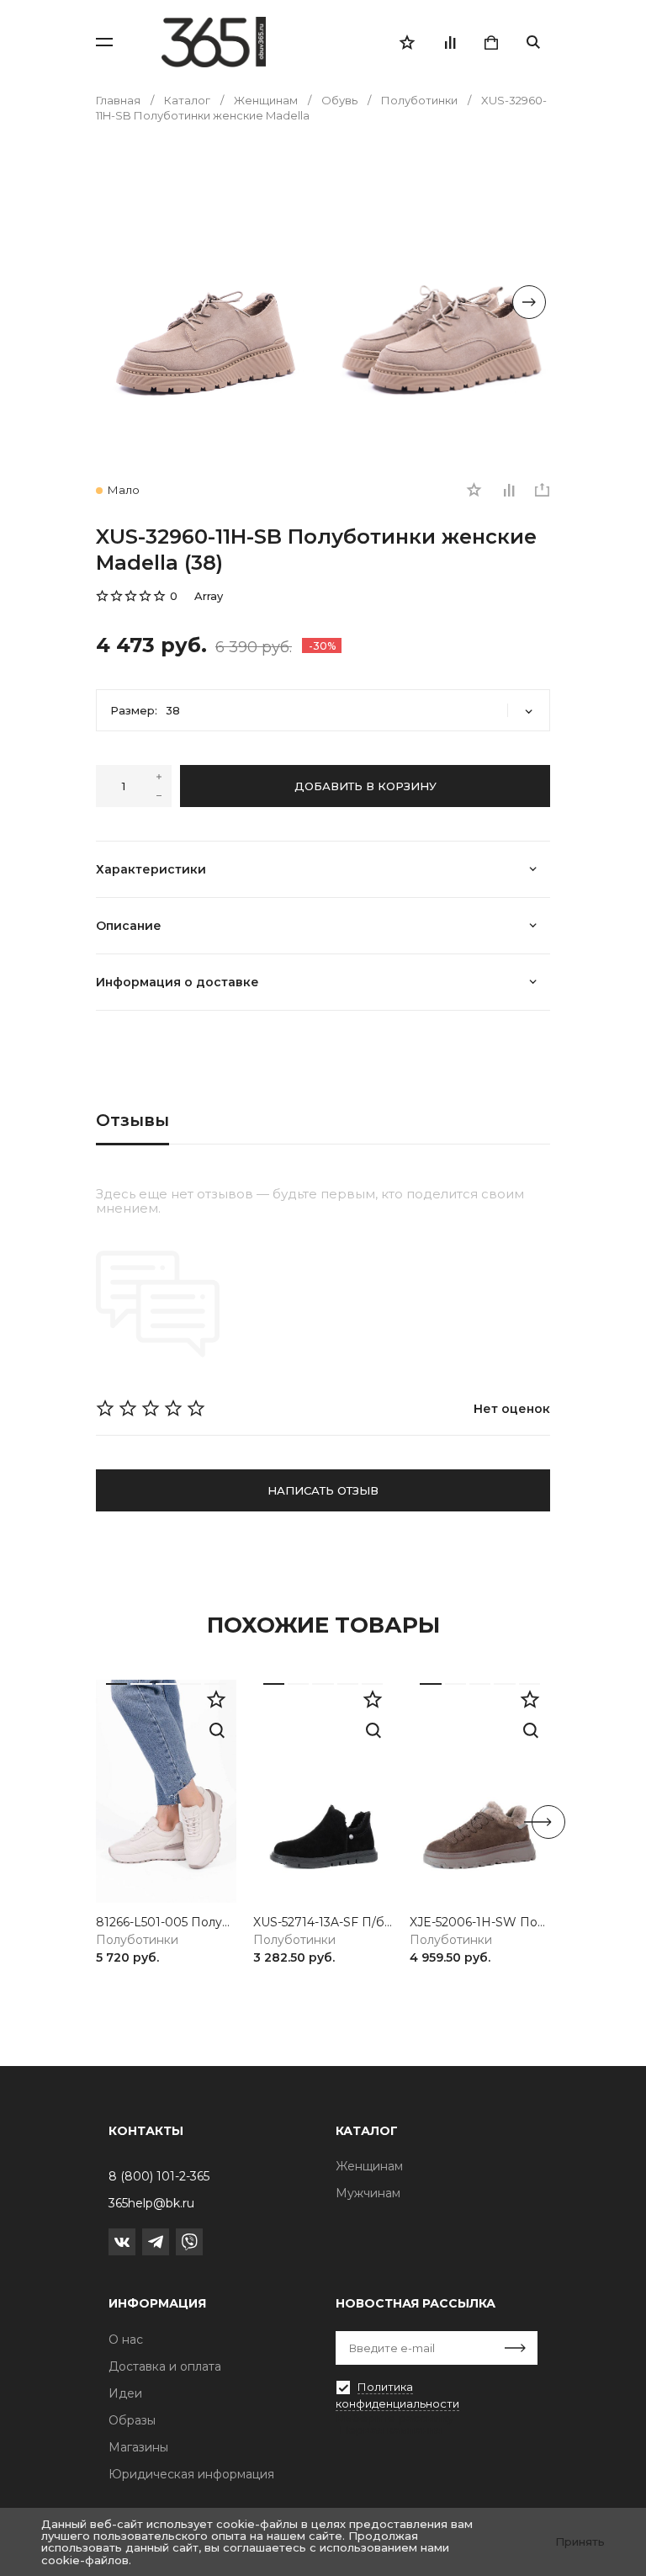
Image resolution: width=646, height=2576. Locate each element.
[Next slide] (529, 302)
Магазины (138, 2447)
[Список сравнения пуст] (449, 42)
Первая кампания (390, 2430)
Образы (132, 2420)
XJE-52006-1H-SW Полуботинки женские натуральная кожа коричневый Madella (480, 1923)
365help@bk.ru (151, 2203)
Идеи (125, 2393)
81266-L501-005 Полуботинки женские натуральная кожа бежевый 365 (166, 1923)
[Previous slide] (117, 302)
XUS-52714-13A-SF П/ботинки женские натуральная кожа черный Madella (323, 1923)
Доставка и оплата (165, 2366)
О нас (126, 2340)
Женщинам (369, 2166)
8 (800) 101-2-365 (159, 2176)
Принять (580, 2541)
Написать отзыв (323, 1490)
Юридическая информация (191, 2474)
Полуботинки (137, 1940)
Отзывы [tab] (132, 1120)
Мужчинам (368, 2193)
